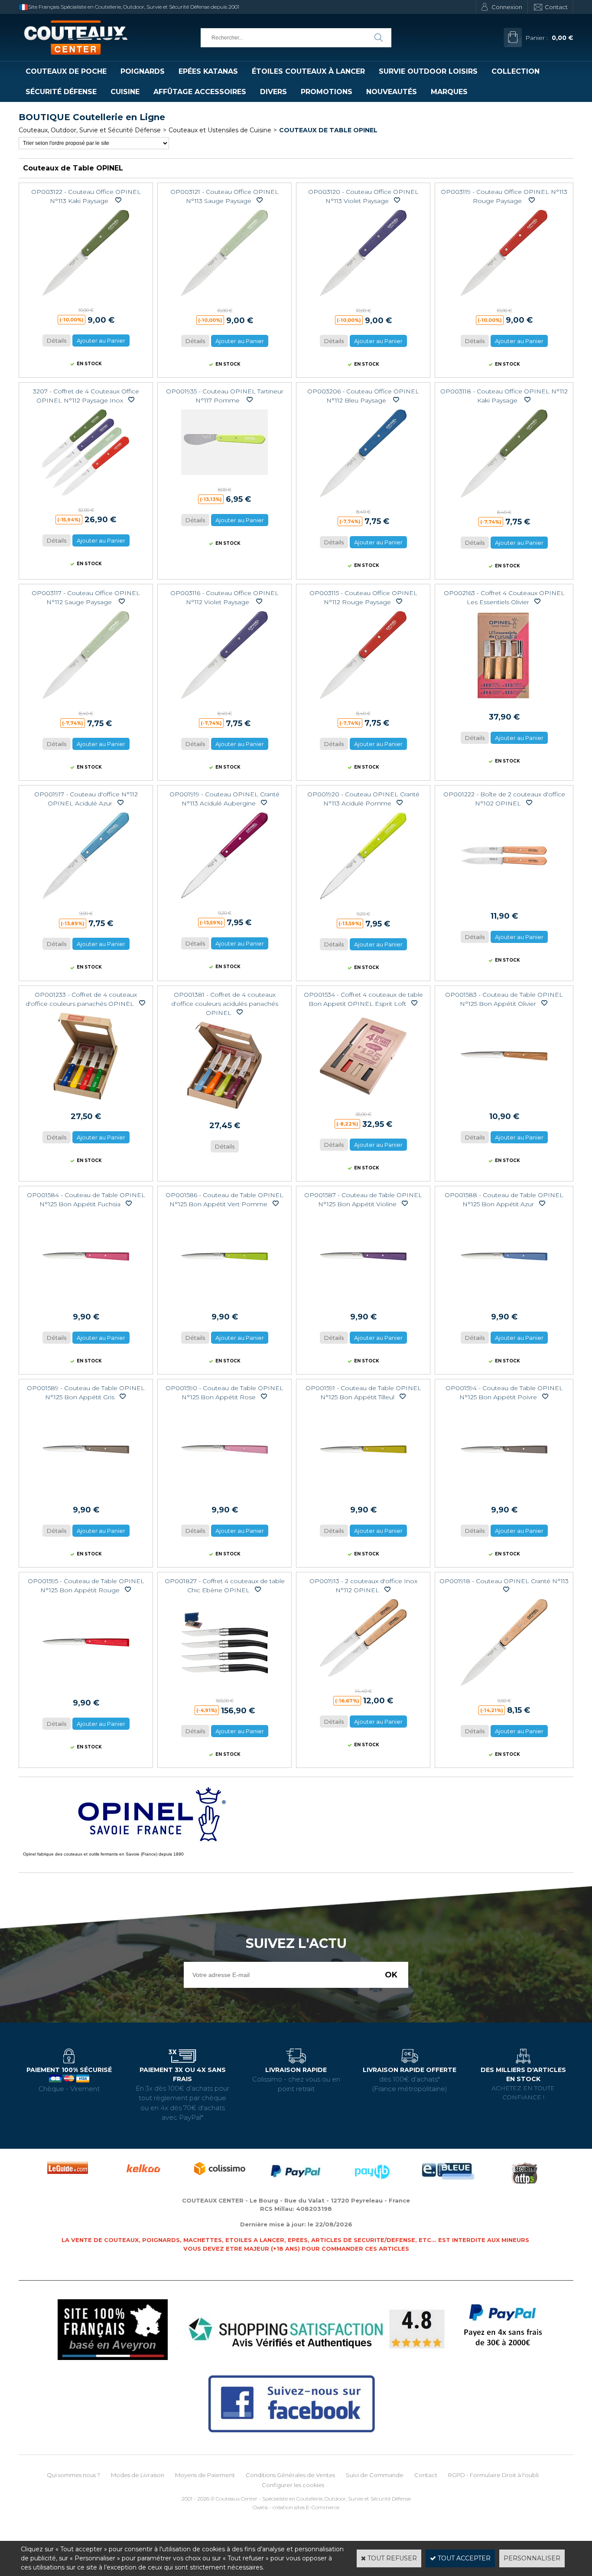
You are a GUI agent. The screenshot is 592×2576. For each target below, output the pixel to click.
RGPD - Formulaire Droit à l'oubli (493, 2475)
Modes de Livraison (138, 2475)
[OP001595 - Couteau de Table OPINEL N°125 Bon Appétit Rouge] (86, 1688)
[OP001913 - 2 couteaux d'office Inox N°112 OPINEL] (363, 1679)
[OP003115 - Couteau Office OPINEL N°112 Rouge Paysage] (363, 701)
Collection (516, 71)
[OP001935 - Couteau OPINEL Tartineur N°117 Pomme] (224, 477)
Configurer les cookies (293, 2485)
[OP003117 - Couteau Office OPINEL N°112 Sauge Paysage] (86, 701)
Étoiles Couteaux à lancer (308, 71)
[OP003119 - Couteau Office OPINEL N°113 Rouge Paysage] (504, 298)
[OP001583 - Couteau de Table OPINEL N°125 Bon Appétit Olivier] (504, 1102)
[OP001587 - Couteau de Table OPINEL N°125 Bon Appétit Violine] (363, 1302)
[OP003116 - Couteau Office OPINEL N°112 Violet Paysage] (224, 701)
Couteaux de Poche (66, 71)
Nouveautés (392, 92)
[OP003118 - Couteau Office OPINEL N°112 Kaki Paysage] (504, 500)
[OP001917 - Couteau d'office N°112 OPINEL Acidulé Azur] (86, 901)
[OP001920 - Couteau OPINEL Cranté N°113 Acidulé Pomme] (363, 901)
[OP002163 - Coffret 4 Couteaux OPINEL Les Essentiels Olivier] (504, 702)
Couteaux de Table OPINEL (328, 130)
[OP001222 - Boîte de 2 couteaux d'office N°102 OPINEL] (504, 901)
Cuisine (125, 92)
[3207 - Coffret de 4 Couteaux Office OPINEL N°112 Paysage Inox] (86, 498)
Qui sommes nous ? (73, 2475)
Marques (449, 92)
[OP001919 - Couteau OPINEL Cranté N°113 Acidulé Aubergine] (224, 900)
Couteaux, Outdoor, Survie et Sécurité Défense (90, 130)
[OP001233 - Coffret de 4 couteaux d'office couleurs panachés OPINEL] (86, 1102)
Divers (273, 92)
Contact (556, 7)
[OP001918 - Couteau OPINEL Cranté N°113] (504, 1688)
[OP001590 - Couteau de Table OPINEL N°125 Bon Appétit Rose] (224, 1495)
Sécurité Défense (61, 92)
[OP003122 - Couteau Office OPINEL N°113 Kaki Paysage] (86, 298)
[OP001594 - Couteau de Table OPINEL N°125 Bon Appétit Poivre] (504, 1495)
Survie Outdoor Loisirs (428, 71)
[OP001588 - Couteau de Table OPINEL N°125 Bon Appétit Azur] (504, 1302)
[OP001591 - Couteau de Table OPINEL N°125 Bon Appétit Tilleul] (363, 1495)
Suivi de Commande (375, 2475)
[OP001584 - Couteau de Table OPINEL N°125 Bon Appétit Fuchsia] (86, 1302)
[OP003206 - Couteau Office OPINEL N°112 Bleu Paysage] (363, 499)
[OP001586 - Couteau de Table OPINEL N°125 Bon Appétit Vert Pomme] (224, 1302)
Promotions (327, 92)
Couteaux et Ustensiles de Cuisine (220, 130)
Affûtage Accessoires (200, 92)
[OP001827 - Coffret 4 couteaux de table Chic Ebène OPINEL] (224, 1688)
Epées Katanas (208, 71)
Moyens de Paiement (205, 2475)
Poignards (143, 71)
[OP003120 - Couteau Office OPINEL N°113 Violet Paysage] (363, 298)
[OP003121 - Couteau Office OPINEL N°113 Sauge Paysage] (224, 298)
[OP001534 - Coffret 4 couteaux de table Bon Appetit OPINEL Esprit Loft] (363, 1102)
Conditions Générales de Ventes (290, 2475)
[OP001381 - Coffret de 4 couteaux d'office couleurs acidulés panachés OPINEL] (224, 1111)
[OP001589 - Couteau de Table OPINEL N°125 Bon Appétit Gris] (86, 1495)
